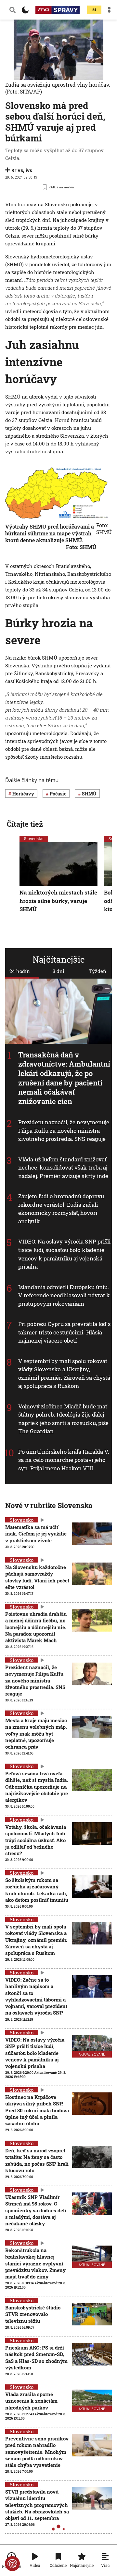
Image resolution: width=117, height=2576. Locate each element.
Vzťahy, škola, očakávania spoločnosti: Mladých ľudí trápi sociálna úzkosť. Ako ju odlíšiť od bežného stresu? (36, 1840)
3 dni (58, 971)
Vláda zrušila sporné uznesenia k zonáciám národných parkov (31, 2401)
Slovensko (34, 838)
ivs (29, 170)
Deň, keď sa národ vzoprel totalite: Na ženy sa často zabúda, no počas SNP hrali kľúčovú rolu (37, 2160)
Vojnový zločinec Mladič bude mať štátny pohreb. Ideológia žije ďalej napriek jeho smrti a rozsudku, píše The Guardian (64, 1419)
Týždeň (98, 971)
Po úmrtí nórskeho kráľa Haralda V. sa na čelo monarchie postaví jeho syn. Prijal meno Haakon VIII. (64, 1460)
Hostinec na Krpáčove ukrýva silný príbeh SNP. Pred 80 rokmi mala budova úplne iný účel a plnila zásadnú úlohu (37, 2110)
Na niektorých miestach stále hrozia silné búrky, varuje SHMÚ (58, 901)
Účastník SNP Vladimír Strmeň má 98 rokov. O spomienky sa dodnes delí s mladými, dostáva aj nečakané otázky (36, 2210)
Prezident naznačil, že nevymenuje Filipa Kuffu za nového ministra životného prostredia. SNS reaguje (64, 1130)
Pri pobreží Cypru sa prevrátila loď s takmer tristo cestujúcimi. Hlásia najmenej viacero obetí (64, 1332)
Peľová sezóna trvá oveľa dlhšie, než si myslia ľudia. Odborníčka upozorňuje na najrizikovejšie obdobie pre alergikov (37, 1787)
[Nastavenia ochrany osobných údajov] (12, 2564)
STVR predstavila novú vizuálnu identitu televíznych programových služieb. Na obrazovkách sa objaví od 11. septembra (37, 2505)
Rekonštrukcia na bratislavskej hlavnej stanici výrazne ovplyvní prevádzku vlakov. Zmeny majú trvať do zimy (35, 2263)
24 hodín (20, 971)
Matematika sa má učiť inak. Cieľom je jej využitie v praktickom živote (36, 1534)
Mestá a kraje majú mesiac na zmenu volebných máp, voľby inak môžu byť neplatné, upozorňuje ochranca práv (36, 1733)
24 (94, 10)
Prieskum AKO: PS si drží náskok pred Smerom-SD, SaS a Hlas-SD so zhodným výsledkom (36, 2358)
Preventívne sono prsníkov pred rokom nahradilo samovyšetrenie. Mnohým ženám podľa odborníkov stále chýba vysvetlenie (37, 2452)
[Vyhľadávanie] (13, 10)
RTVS (17, 170)
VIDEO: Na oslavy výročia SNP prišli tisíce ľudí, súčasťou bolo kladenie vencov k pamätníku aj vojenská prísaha (65, 1254)
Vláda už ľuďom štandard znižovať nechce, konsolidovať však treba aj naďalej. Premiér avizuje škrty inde (63, 1168)
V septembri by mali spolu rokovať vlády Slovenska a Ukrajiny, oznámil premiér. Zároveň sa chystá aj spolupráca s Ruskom (64, 1374)
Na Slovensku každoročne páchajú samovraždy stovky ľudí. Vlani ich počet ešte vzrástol (37, 1577)
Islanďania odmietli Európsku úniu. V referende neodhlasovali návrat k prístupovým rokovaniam (64, 1295)
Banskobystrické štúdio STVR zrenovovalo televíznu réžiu (33, 2314)
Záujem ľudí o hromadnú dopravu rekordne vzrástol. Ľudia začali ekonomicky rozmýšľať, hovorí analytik (61, 1209)
